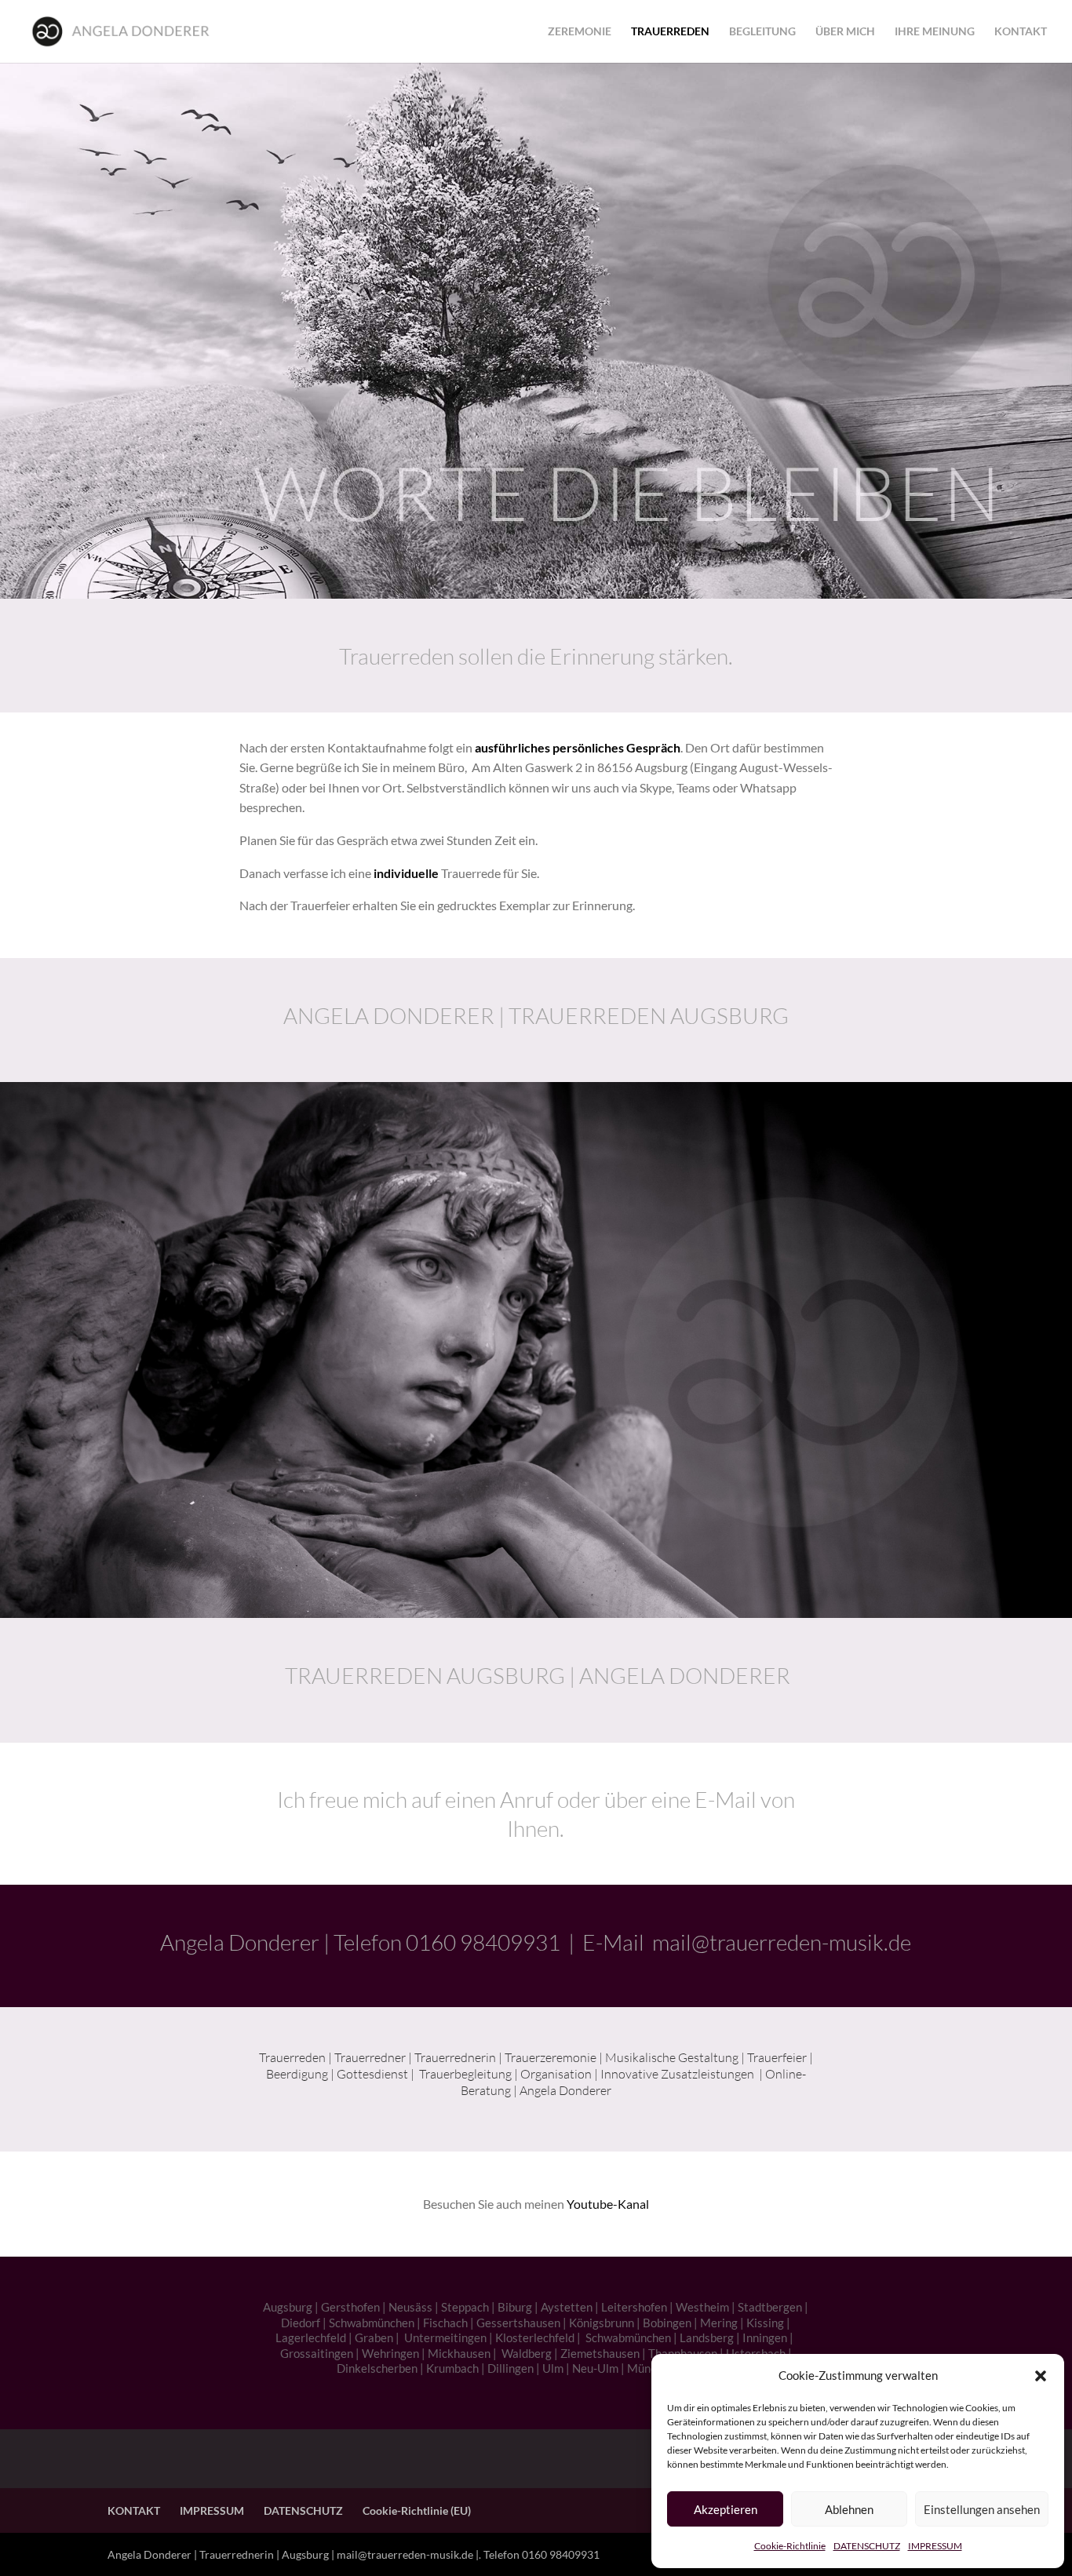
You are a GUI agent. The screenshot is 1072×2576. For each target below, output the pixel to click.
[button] (1041, 2376)
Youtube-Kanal (608, 2204)
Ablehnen (849, 2509)
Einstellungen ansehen (982, 2509)
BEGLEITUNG (762, 32)
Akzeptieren (726, 2509)
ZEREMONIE (580, 32)
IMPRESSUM (935, 2546)
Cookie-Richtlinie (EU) (417, 2510)
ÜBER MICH (845, 32)
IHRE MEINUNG (935, 32)
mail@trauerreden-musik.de (782, 1942)
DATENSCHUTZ (867, 2546)
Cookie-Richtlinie (790, 2546)
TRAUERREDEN (670, 32)
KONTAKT (1021, 32)
